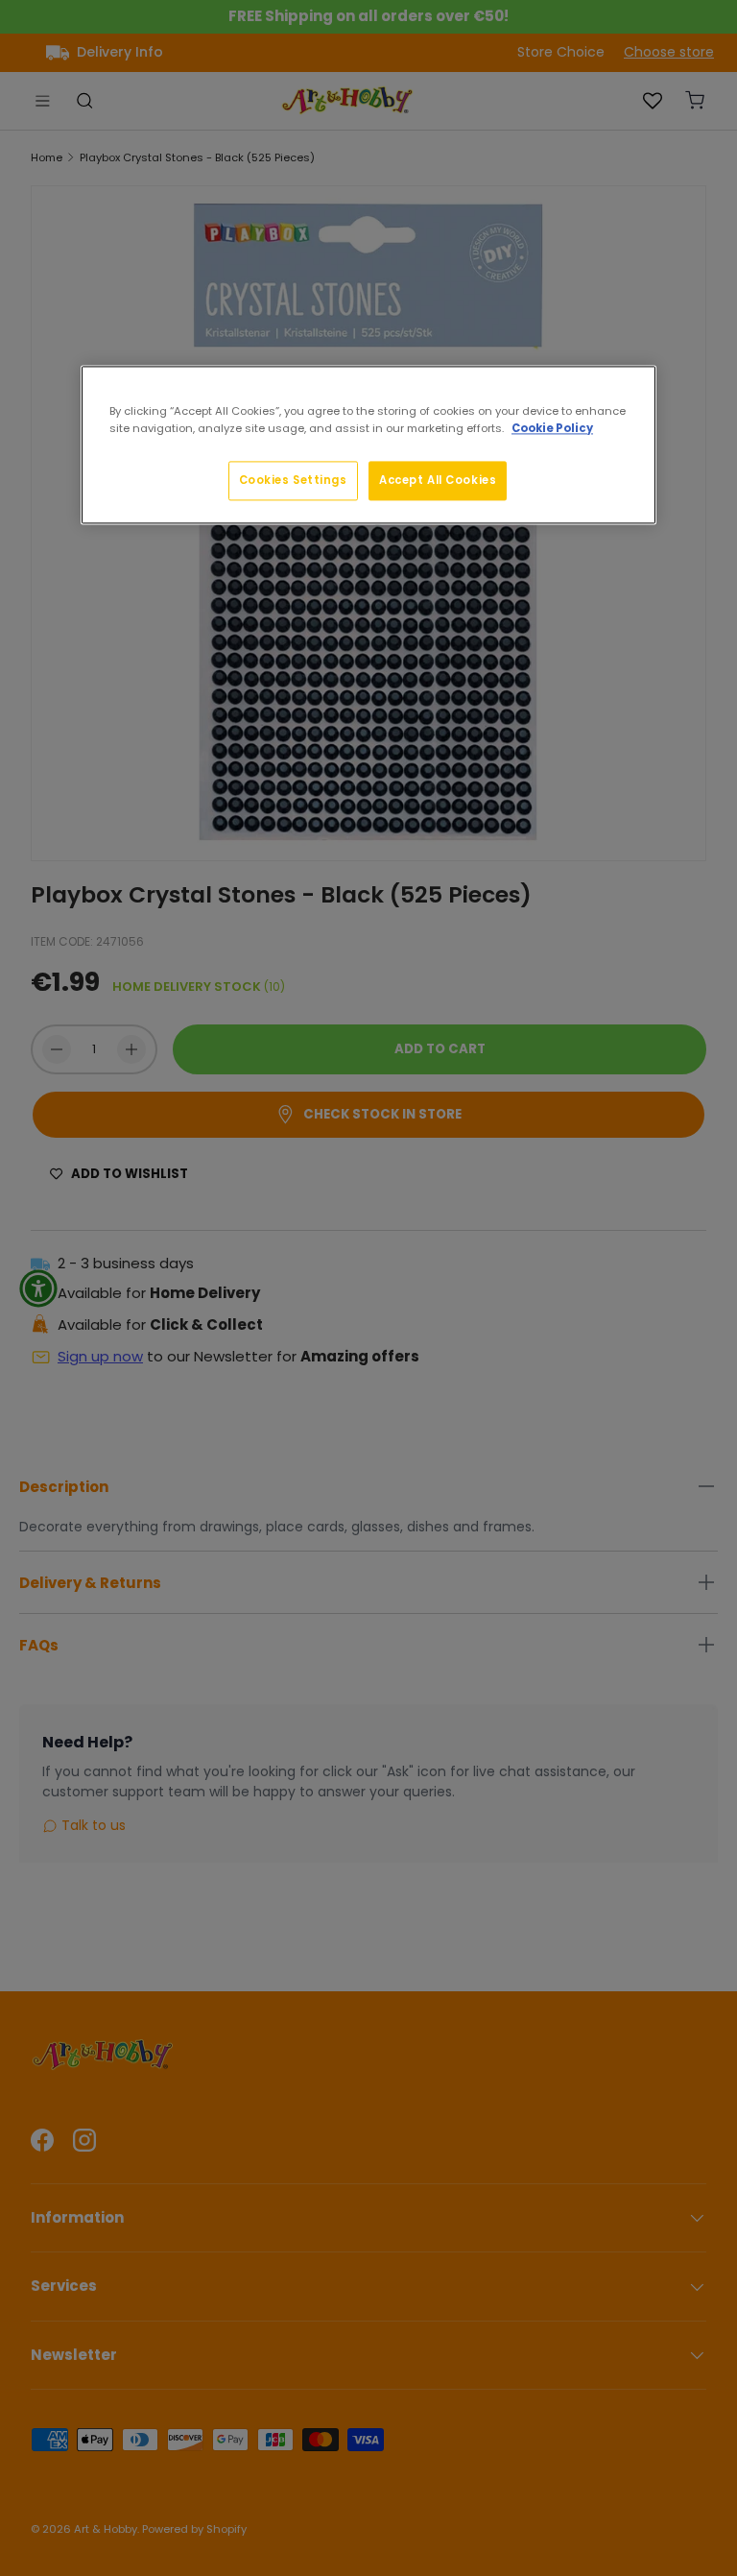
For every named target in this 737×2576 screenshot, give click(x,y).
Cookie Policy (552, 428)
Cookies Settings (293, 480)
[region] (368, 445)
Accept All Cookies (438, 480)
